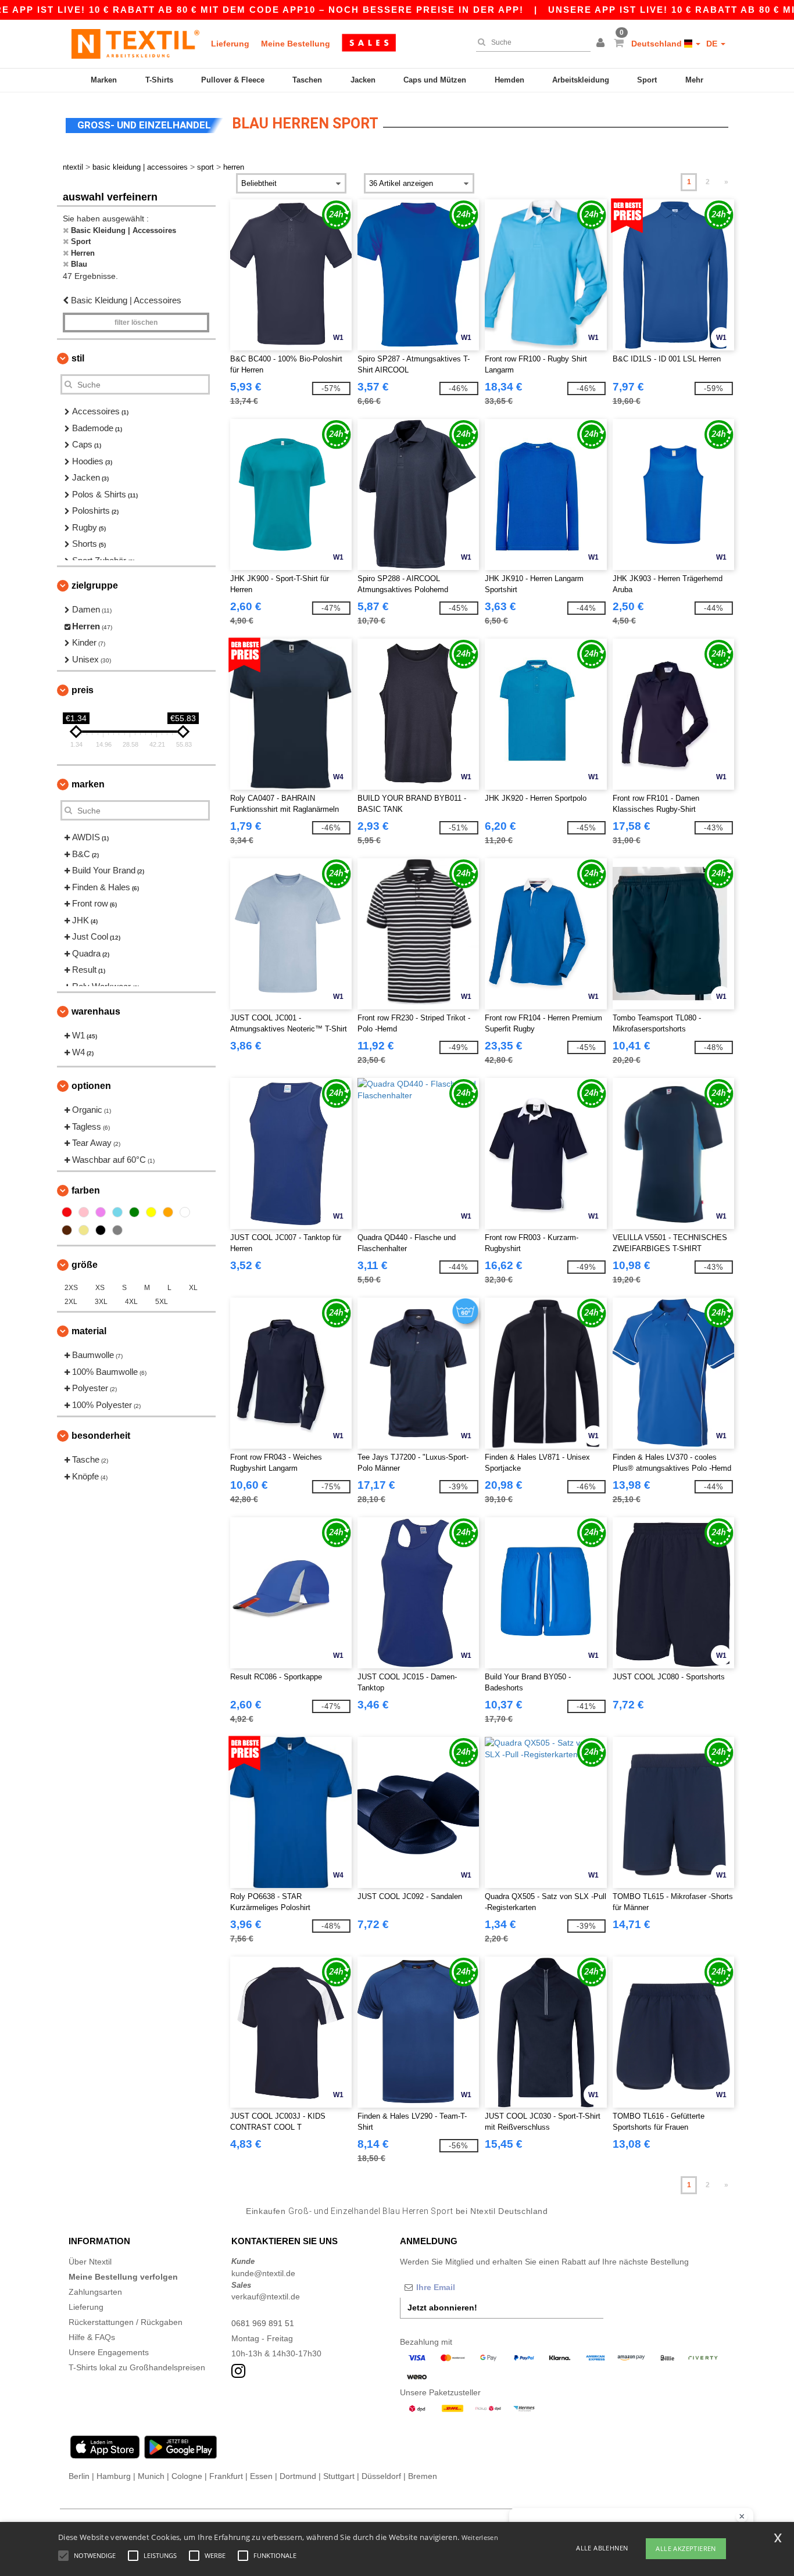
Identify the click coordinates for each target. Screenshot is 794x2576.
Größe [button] (85, 1265)
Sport (647, 80)
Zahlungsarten (95, 2292)
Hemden (509, 80)
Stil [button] (78, 358)
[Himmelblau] (117, 1212)
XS (100, 1288)
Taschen (307, 80)
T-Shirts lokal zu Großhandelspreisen (137, 2367)
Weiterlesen (480, 2537)
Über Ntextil (90, 2262)
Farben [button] (86, 1190)
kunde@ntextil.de (263, 2273)
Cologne (187, 2476)
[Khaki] (84, 1230)
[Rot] (67, 1212)
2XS (71, 1288)
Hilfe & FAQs (92, 2337)
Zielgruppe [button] (95, 585)
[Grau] (117, 1230)
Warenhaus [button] (96, 1011)
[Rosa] (84, 1212)
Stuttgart (339, 2476)
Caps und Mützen (435, 80)
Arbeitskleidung (581, 80)
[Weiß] (185, 1212)
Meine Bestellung (296, 44)
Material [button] (89, 1331)
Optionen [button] (91, 1086)
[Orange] (168, 1212)
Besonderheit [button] (101, 1436)
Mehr (694, 80)
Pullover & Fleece (233, 80)
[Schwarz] (101, 1230)
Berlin (79, 2476)
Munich (151, 2476)
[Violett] (101, 1212)
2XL (71, 1302)
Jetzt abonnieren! (442, 2308)
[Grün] (134, 1212)
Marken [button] (88, 784)
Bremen (423, 2476)
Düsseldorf (381, 2476)
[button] (602, 44)
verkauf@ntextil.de (266, 2296)
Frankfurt (226, 2476)
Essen (261, 2476)
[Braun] (67, 1230)
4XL (131, 1302)
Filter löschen (136, 323)
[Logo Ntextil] (135, 44)
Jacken (363, 80)
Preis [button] (83, 690)
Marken (104, 80)
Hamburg (114, 2476)
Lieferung (230, 44)
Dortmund (298, 2476)
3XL (101, 1302)
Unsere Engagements (109, 2352)
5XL (162, 1302)
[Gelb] (151, 1212)
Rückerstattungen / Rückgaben (126, 2322)
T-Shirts (159, 80)
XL (193, 1288)
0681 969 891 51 (263, 2323)
